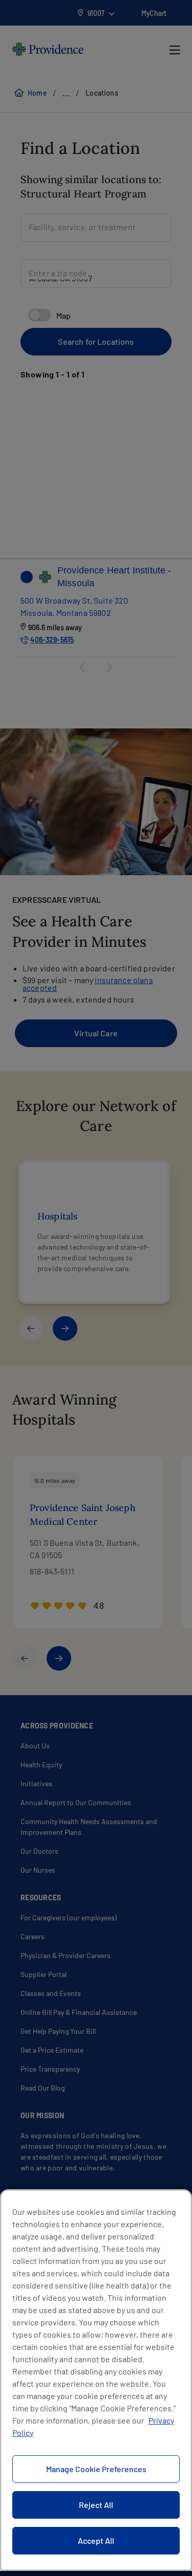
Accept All (96, 2540)
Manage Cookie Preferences (96, 2469)
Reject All (96, 2505)
